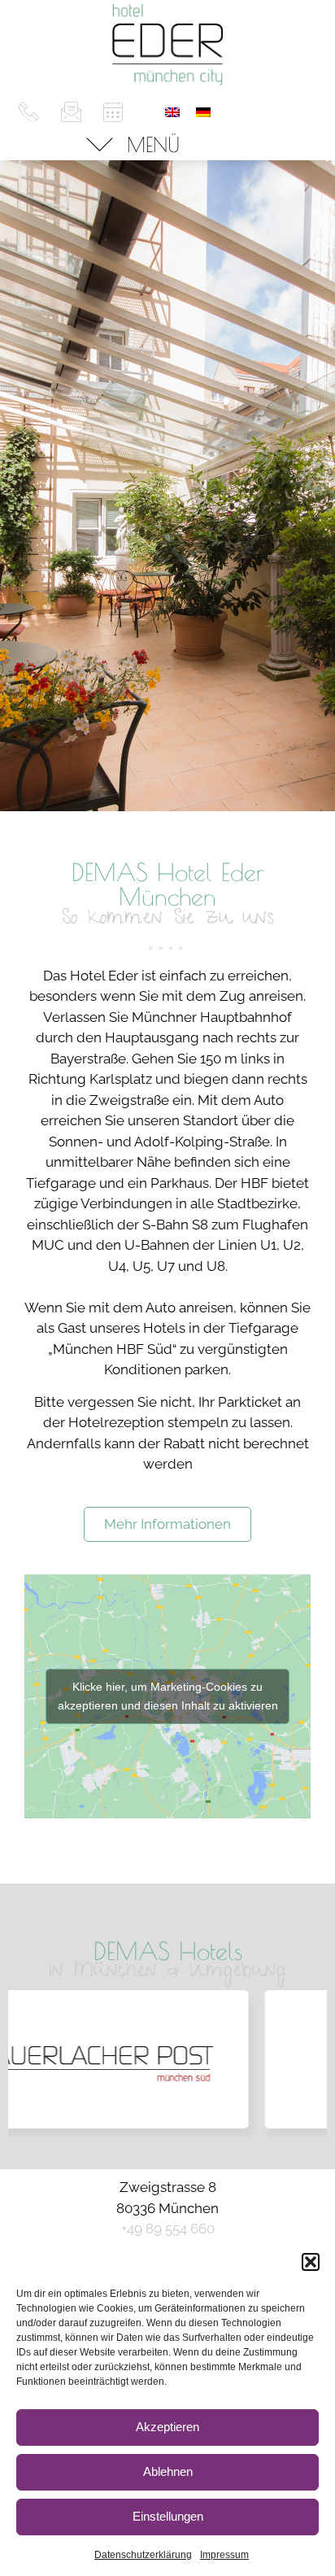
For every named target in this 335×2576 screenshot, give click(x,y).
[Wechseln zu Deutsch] (203, 111)
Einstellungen (168, 2516)
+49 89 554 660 (168, 2229)
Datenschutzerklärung (143, 2555)
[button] (311, 2262)
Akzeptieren (167, 2427)
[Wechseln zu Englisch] (172, 111)
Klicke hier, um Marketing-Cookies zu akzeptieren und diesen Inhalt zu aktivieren (168, 1696)
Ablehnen (168, 2471)
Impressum (224, 2555)
